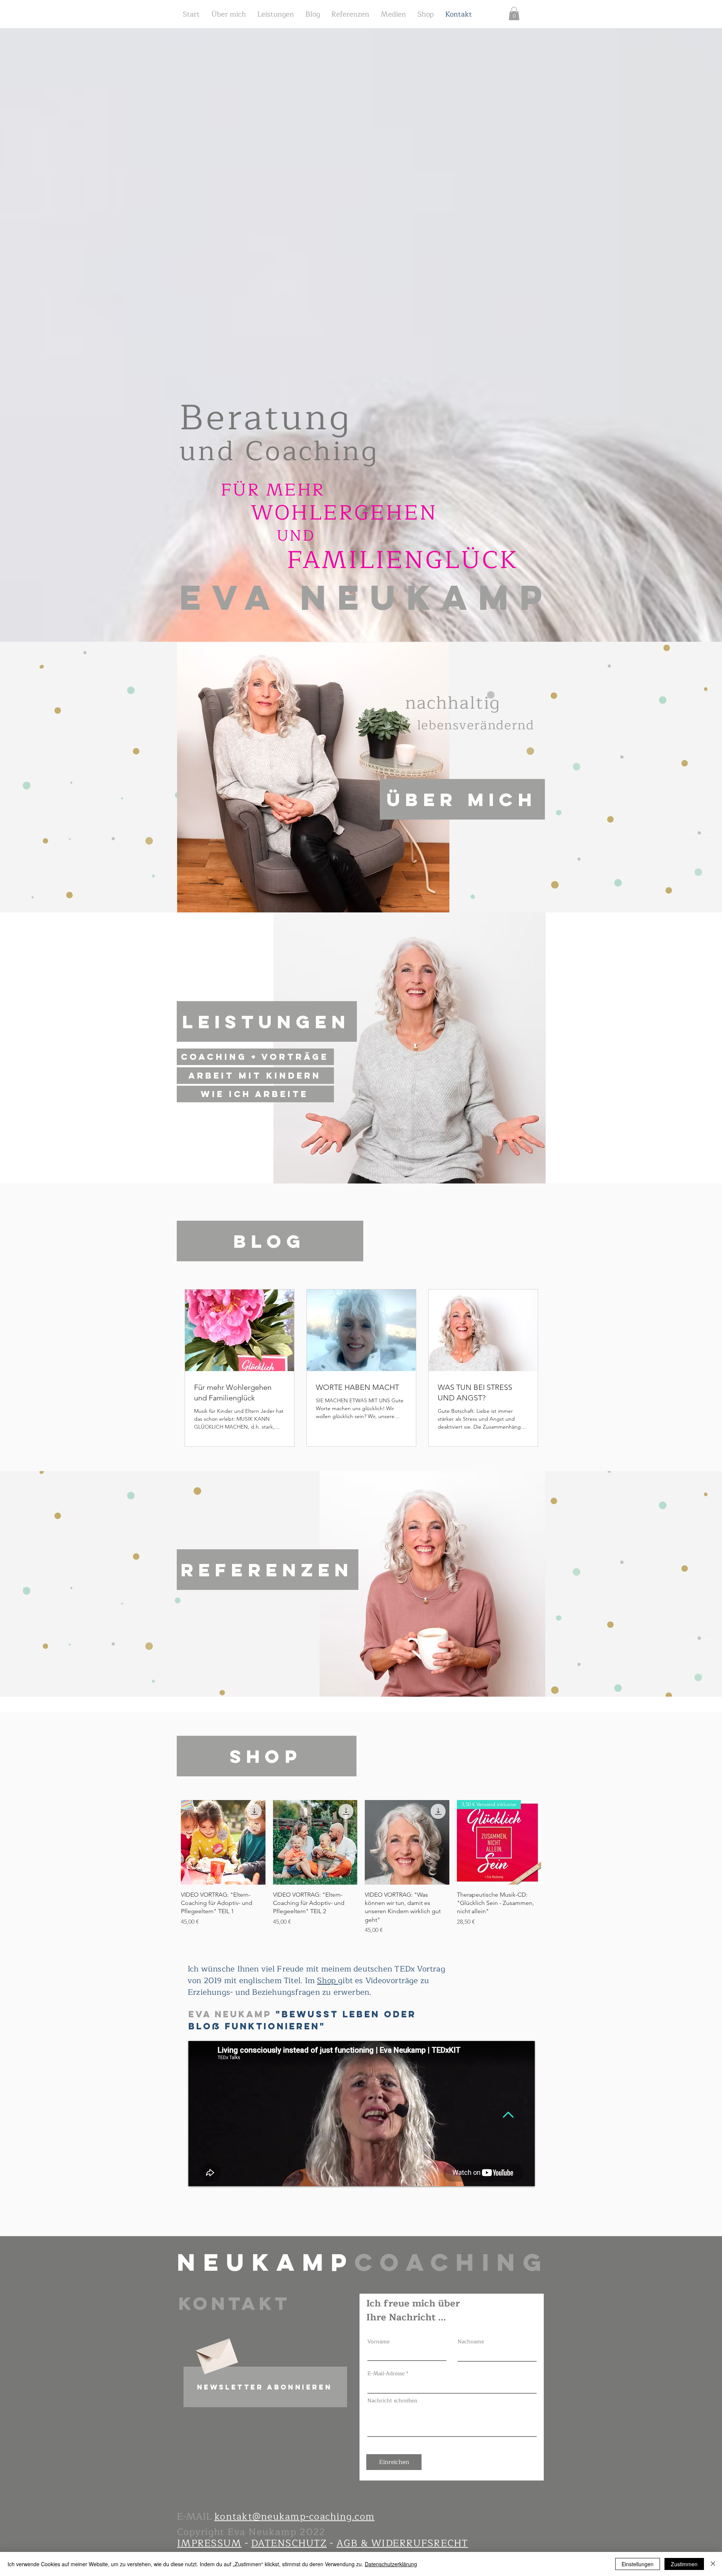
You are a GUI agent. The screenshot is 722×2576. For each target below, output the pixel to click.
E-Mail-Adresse (386, 2374)
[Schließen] (713, 2564)
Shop (328, 1981)
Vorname (378, 2342)
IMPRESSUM (209, 2543)
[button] (265, 2387)
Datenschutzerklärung (391, 2564)
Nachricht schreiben (392, 2401)
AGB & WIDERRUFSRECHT (402, 2543)
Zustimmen (684, 2564)
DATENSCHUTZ (289, 2543)
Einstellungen (638, 2564)
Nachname (471, 2342)
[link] (514, 14)
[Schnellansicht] (223, 1842)
